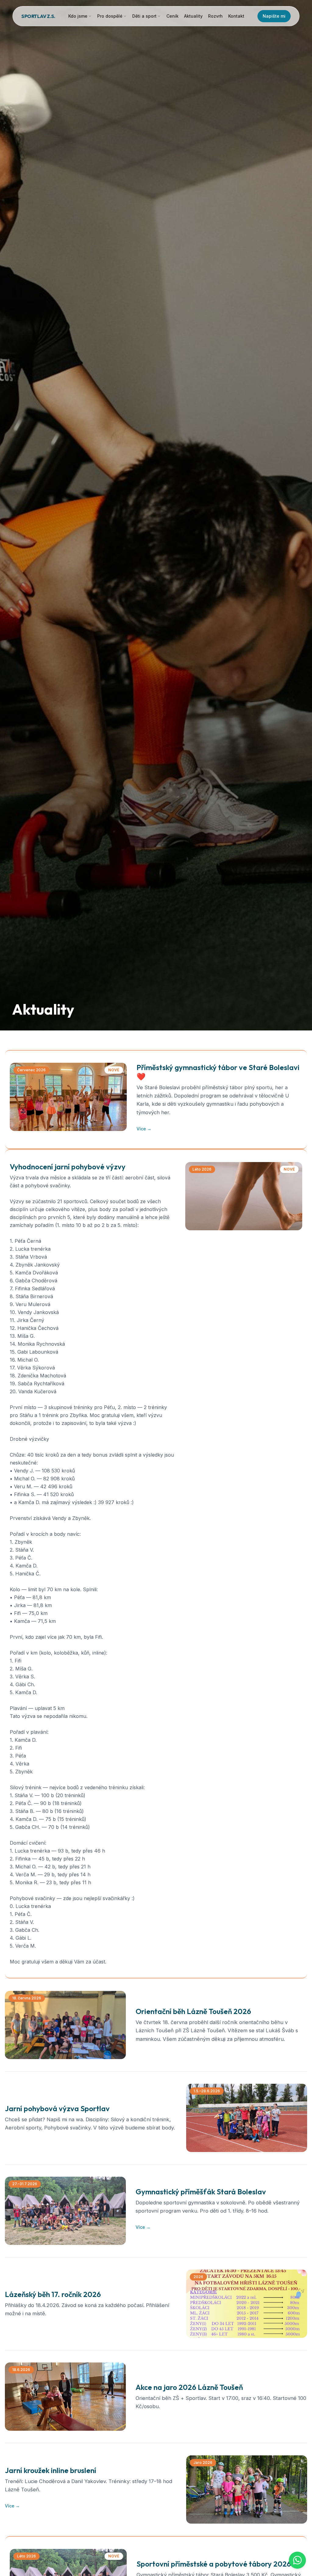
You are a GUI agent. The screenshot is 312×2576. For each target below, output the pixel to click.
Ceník (172, 16)
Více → (144, 1129)
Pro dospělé (110, 16)
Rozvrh (215, 16)
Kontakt (236, 16)
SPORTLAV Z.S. (38, 16)
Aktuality (193, 16)
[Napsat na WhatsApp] (297, 2560)
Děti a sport (144, 16)
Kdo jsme (78, 16)
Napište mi (274, 16)
